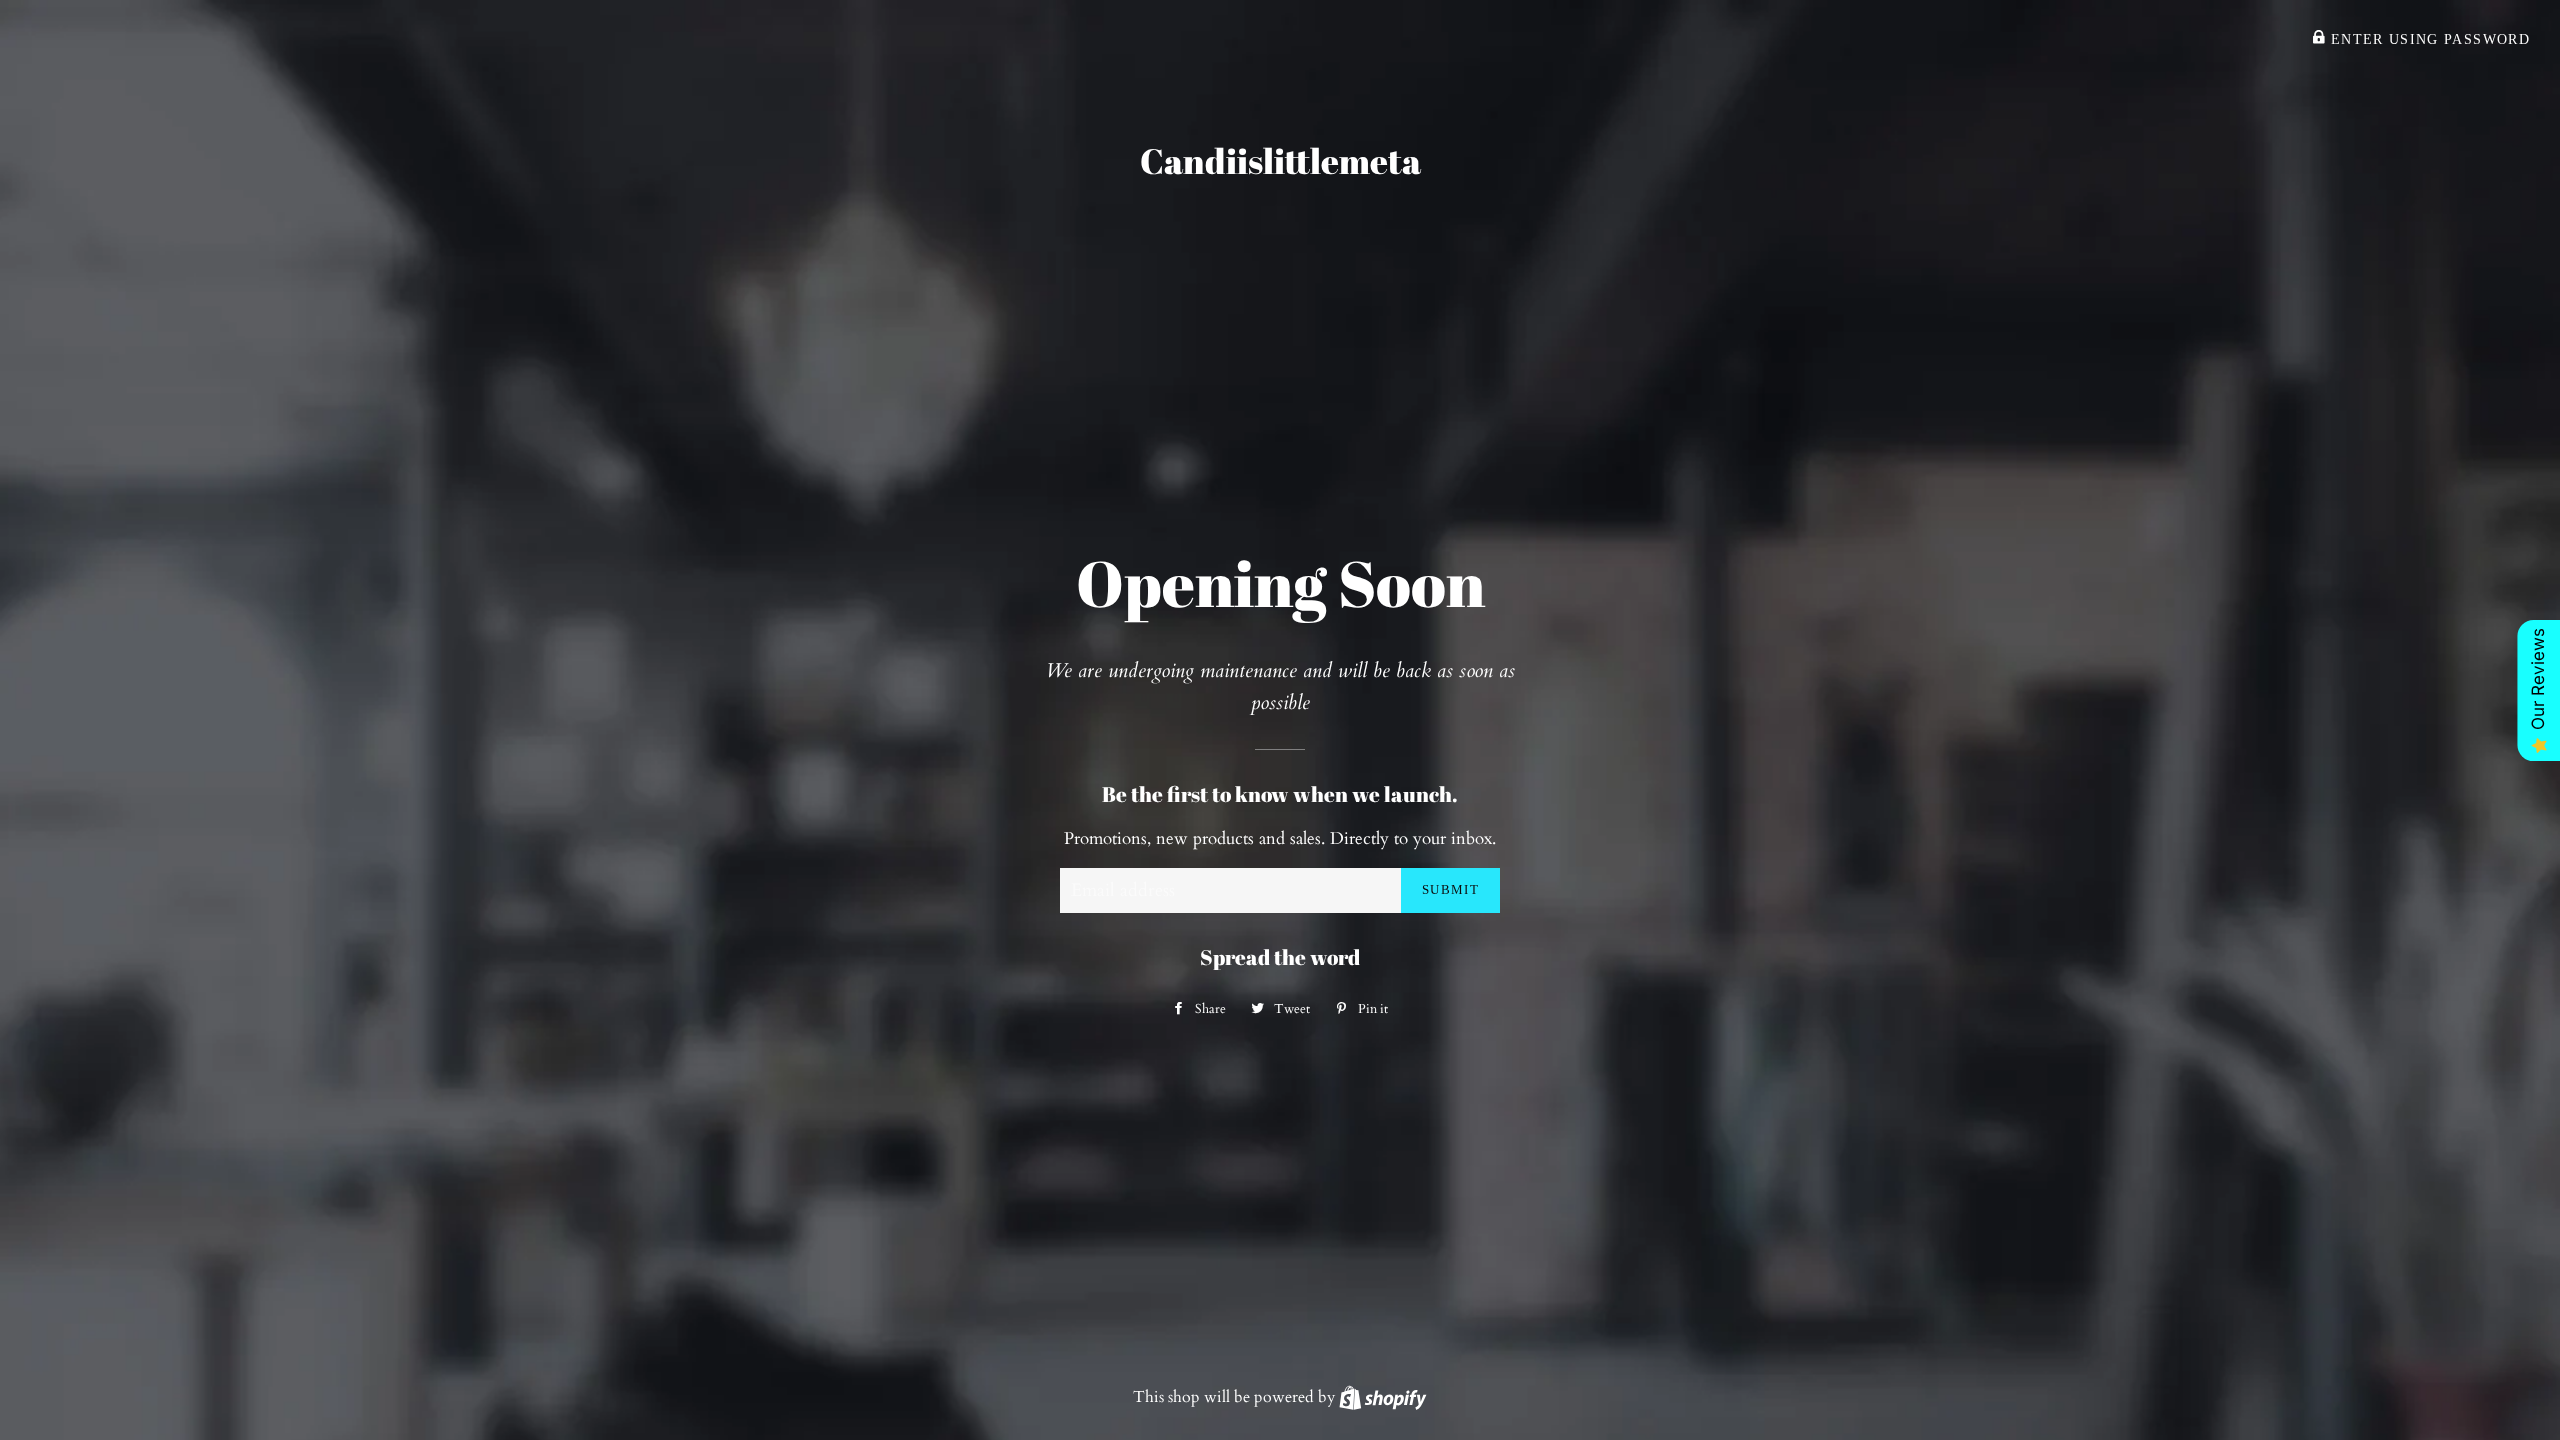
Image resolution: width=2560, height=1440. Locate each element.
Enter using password (2427, 39)
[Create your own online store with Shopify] (1382, 1397)
